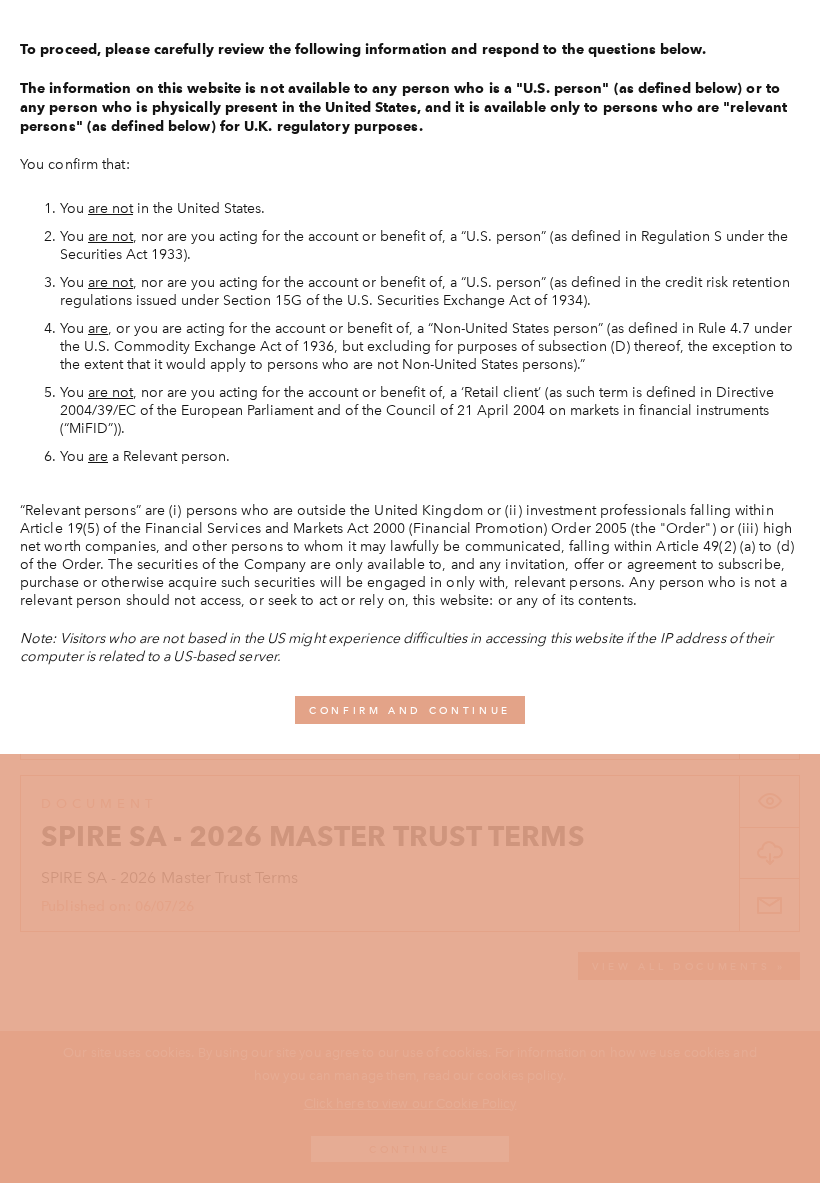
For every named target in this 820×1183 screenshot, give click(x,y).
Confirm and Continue (410, 710)
